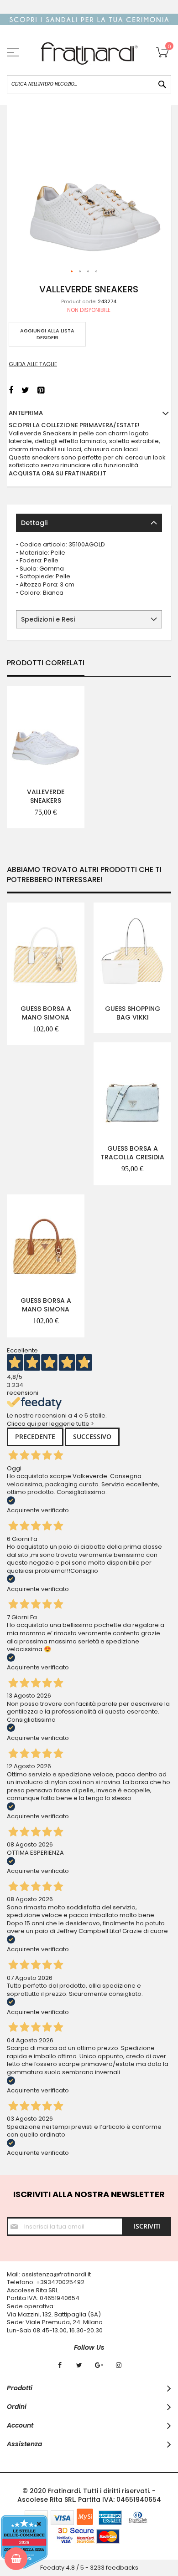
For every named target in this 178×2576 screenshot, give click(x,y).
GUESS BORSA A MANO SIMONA (46, 1013)
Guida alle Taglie (33, 364)
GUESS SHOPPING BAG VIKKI (133, 1013)
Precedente (35, 1436)
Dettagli (34, 523)
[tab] (89, 523)
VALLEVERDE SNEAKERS (46, 796)
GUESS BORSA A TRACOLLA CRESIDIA (132, 1153)
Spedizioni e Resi (48, 619)
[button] (72, 272)
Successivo (92, 1436)
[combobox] (89, 84)
